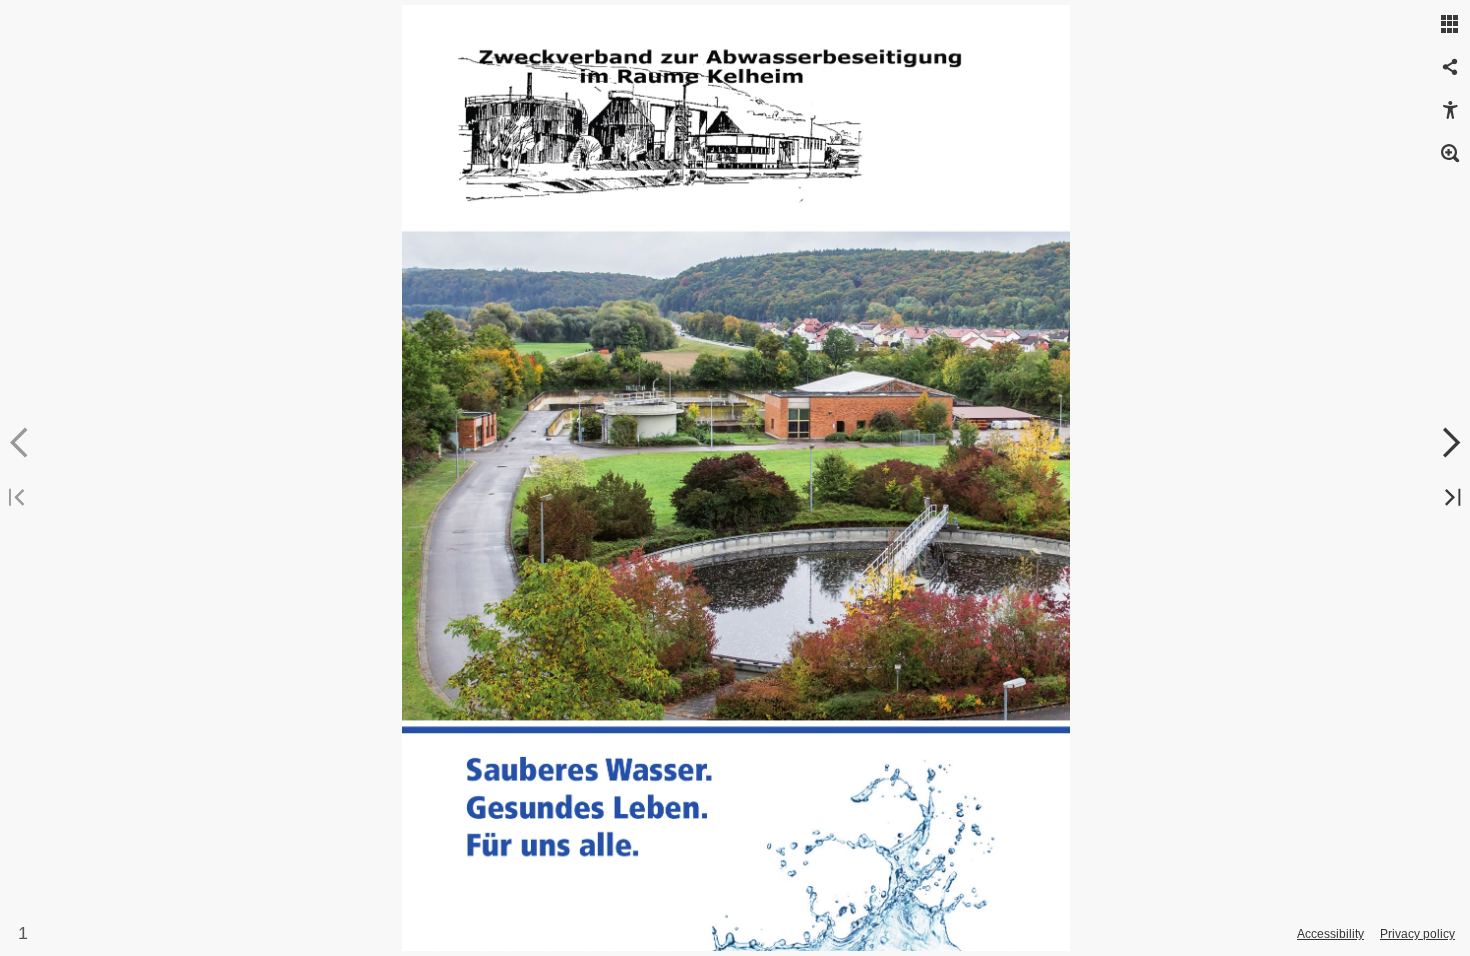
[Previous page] (20, 443)
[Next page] (1450, 443)
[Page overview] (1450, 25)
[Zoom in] (1450, 154)
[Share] (1450, 68)
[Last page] (1450, 498)
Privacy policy (1417, 934)
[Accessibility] (1450, 111)
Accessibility (1330, 934)
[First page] (20, 498)
